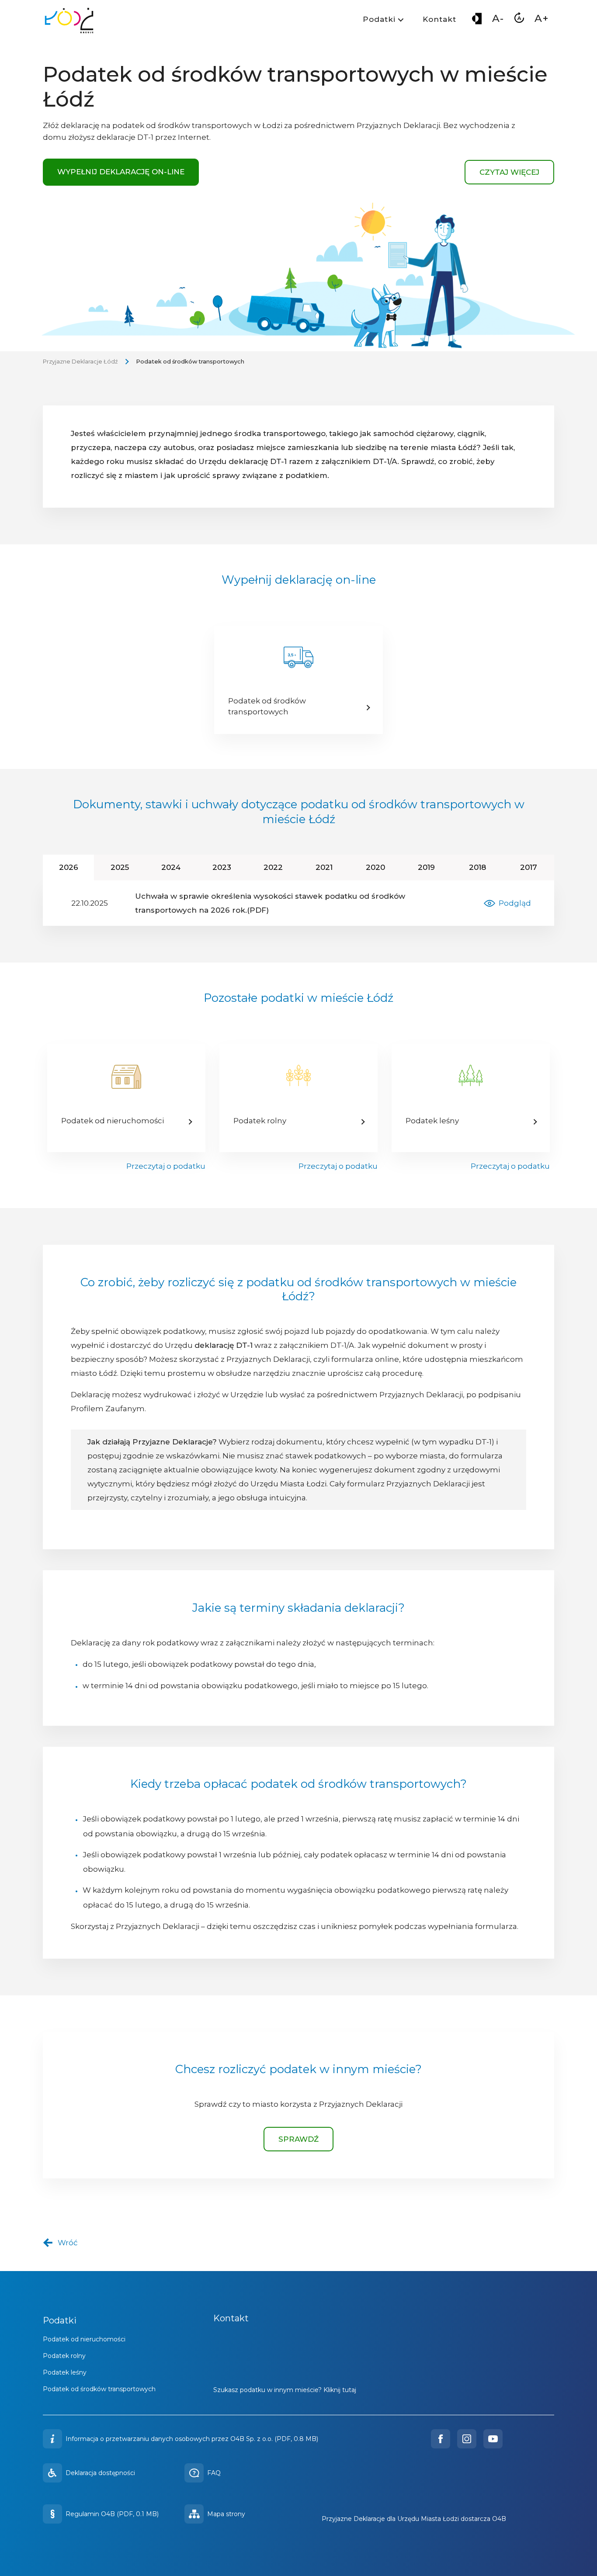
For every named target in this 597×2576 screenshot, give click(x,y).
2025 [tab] (128, 867)
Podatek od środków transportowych (99, 2389)
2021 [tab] (332, 867)
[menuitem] (382, 21)
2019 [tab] (435, 867)
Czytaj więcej (509, 172)
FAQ (214, 2473)
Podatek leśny (65, 2372)
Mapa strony (226, 2514)
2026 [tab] (76, 867)
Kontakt (439, 19)
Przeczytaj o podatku (166, 1166)
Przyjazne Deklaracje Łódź (80, 362)
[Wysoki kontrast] (477, 20)
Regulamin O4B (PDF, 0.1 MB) (112, 2514)
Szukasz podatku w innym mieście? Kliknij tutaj (285, 2390)
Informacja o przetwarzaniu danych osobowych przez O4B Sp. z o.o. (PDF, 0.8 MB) (192, 2439)
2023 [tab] (230, 867)
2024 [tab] (179, 867)
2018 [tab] (486, 867)
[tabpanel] (298, 903)
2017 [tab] (537, 867)
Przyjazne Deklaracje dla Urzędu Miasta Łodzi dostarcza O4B (414, 2519)
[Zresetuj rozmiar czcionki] (519, 20)
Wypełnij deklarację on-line (121, 172)
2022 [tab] (281, 867)
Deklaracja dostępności (100, 2473)
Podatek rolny (64, 2356)
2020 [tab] (383, 867)
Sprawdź (298, 2139)
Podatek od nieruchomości (84, 2339)
